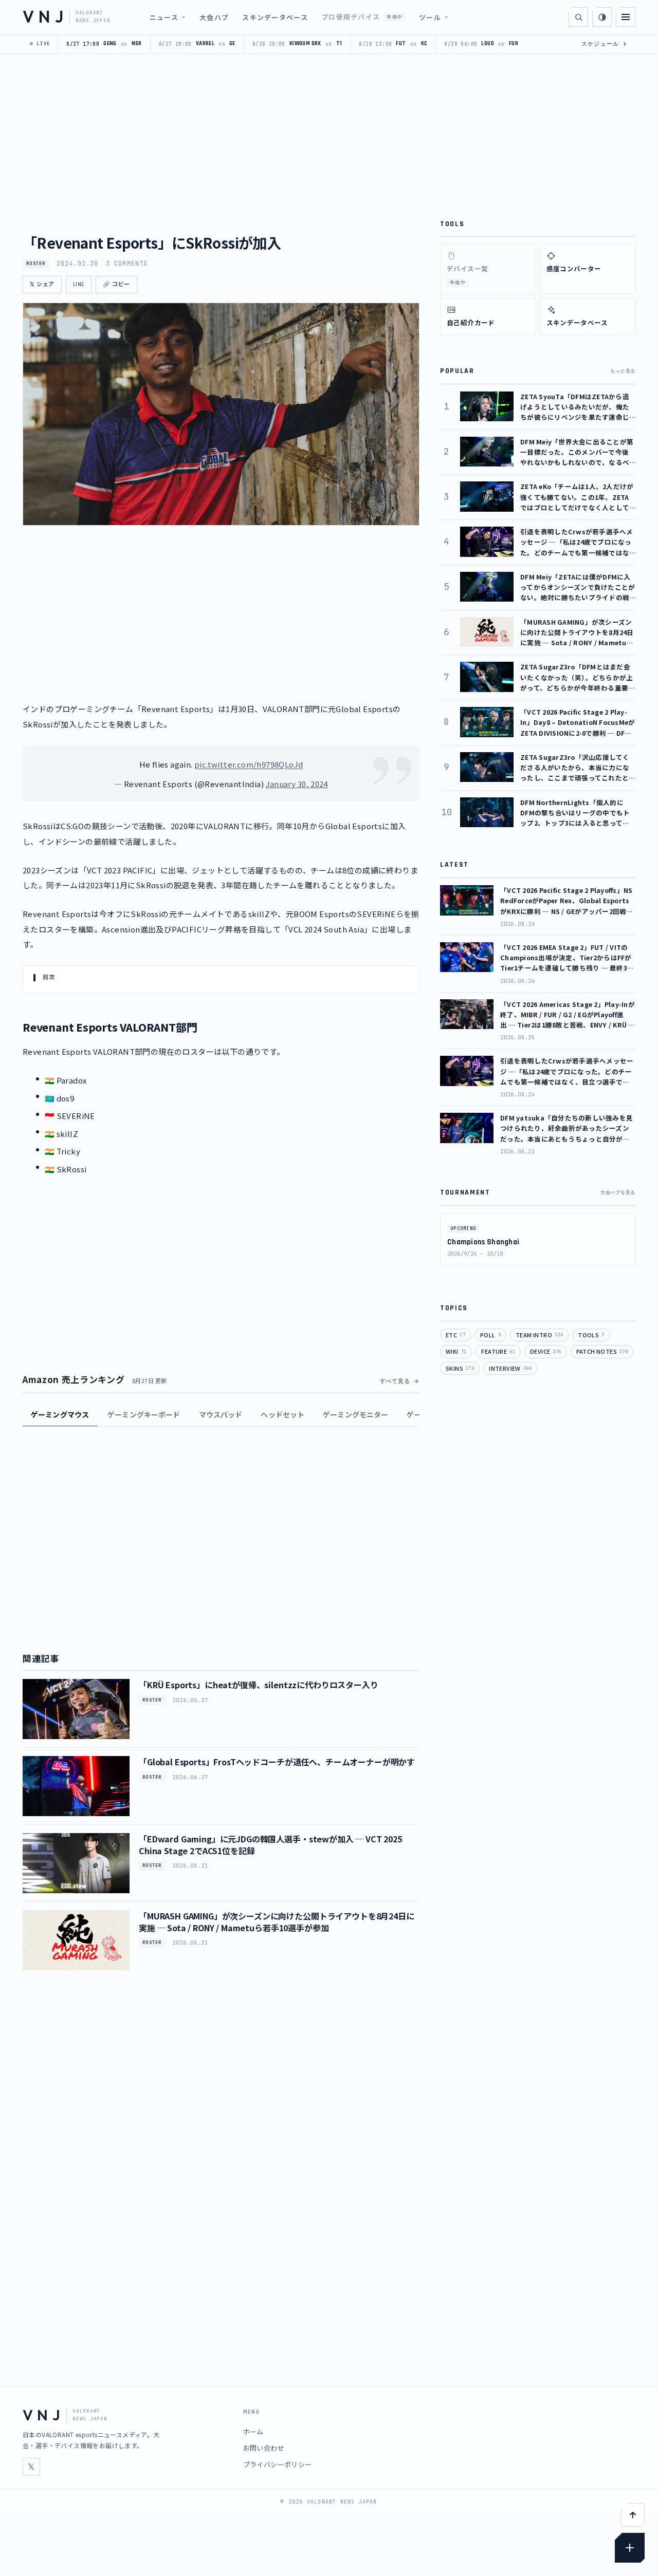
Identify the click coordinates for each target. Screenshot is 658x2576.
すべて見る (395, 1381)
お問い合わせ (264, 2448)
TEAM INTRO (539, 1335)
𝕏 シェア (42, 285)
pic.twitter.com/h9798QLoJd (249, 764)
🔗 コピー (116, 285)
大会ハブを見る (618, 1192)
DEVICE (546, 1351)
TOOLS (591, 1335)
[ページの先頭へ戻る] (633, 2515)
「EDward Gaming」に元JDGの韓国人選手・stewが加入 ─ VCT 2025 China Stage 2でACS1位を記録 (270, 1844)
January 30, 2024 (297, 784)
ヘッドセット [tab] (282, 1414)
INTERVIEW (510, 1368)
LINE (79, 285)
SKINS (460, 1368)
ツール (430, 17)
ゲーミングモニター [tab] (355, 1414)
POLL (490, 1335)
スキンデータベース (275, 17)
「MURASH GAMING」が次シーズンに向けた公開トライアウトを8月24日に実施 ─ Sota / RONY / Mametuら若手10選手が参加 (277, 1921)
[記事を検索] (578, 17)
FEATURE (498, 1351)
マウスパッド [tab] (221, 1414)
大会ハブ (214, 17)
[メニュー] (626, 17)
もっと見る (623, 371)
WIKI (456, 1351)
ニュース (164, 17)
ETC (455, 1335)
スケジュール (604, 44)
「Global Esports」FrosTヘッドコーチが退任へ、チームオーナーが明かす (277, 1762)
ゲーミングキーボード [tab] (144, 1414)
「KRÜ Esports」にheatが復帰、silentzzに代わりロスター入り (259, 1685)
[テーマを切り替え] (602, 17)
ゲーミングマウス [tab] (60, 1414)
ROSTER (36, 264)
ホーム (253, 2431)
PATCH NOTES (602, 1351)
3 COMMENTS (127, 264)
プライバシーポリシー (278, 2464)
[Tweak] (630, 2548)
